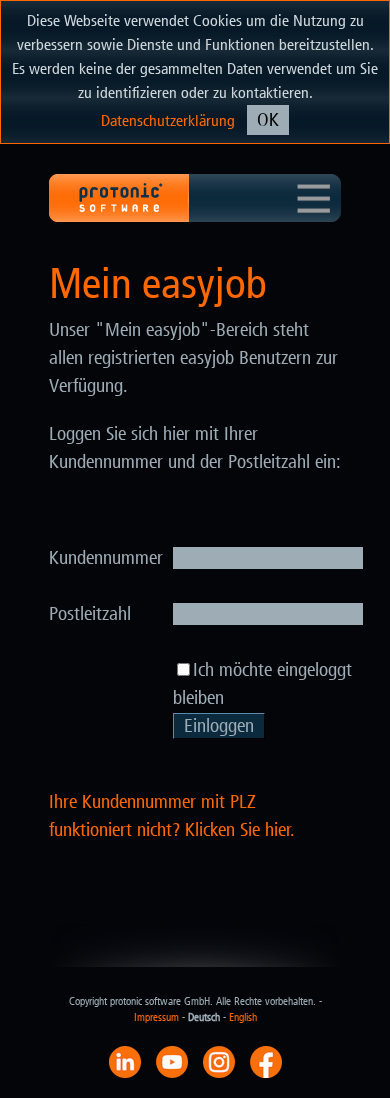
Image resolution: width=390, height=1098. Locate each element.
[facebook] (266, 1061)
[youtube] (172, 1061)
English (243, 1017)
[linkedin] (125, 1061)
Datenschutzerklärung (168, 120)
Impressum (156, 1017)
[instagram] (219, 1061)
